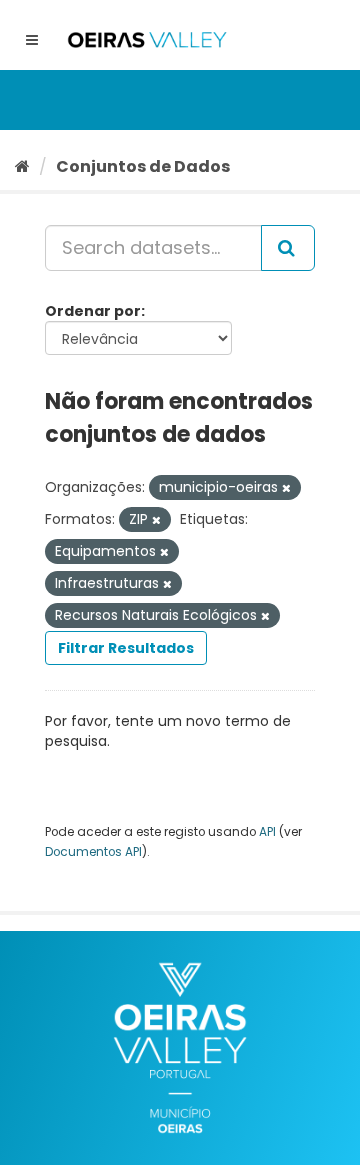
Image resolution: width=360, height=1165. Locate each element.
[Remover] (286, 488)
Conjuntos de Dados (143, 166)
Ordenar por (93, 311)
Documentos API (93, 852)
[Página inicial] (22, 166)
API (267, 832)
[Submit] (288, 248)
